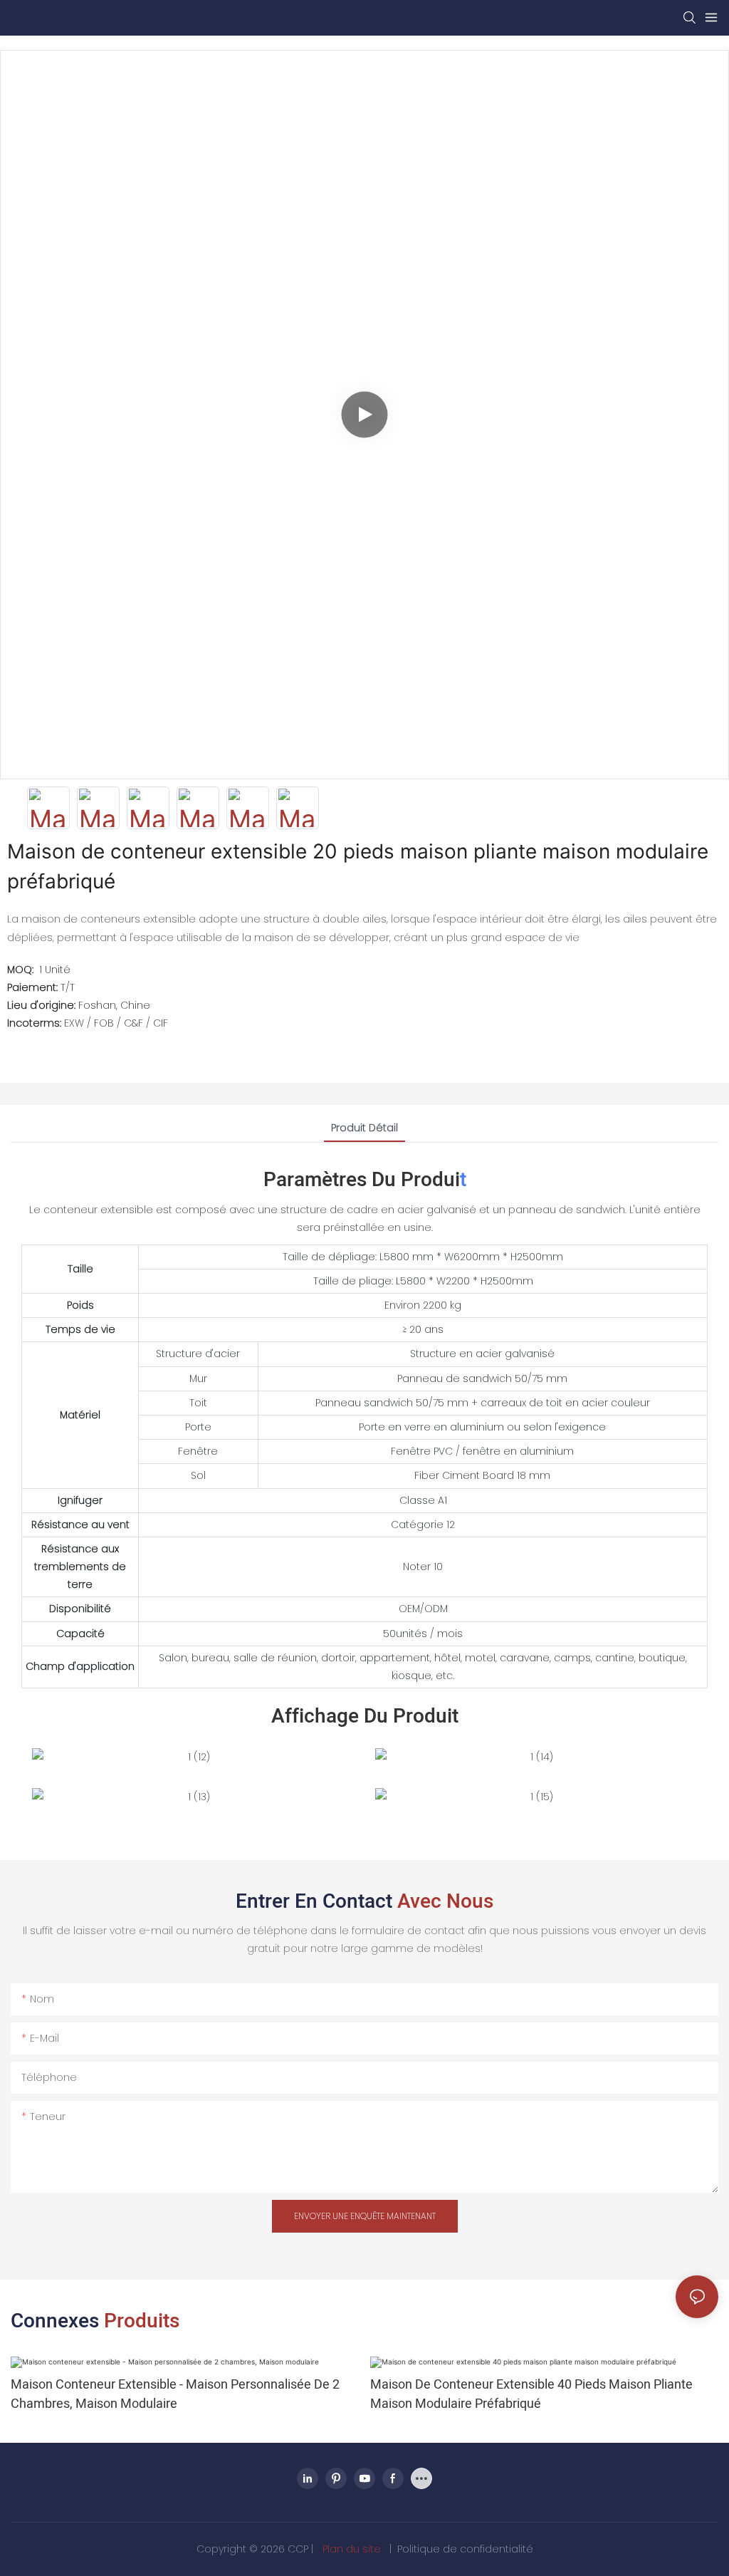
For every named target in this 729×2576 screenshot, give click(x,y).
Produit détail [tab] (364, 1128)
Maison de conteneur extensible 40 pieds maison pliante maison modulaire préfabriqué (531, 2394)
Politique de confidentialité (465, 2549)
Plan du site (352, 2549)
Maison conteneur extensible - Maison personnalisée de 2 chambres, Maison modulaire (175, 2394)
